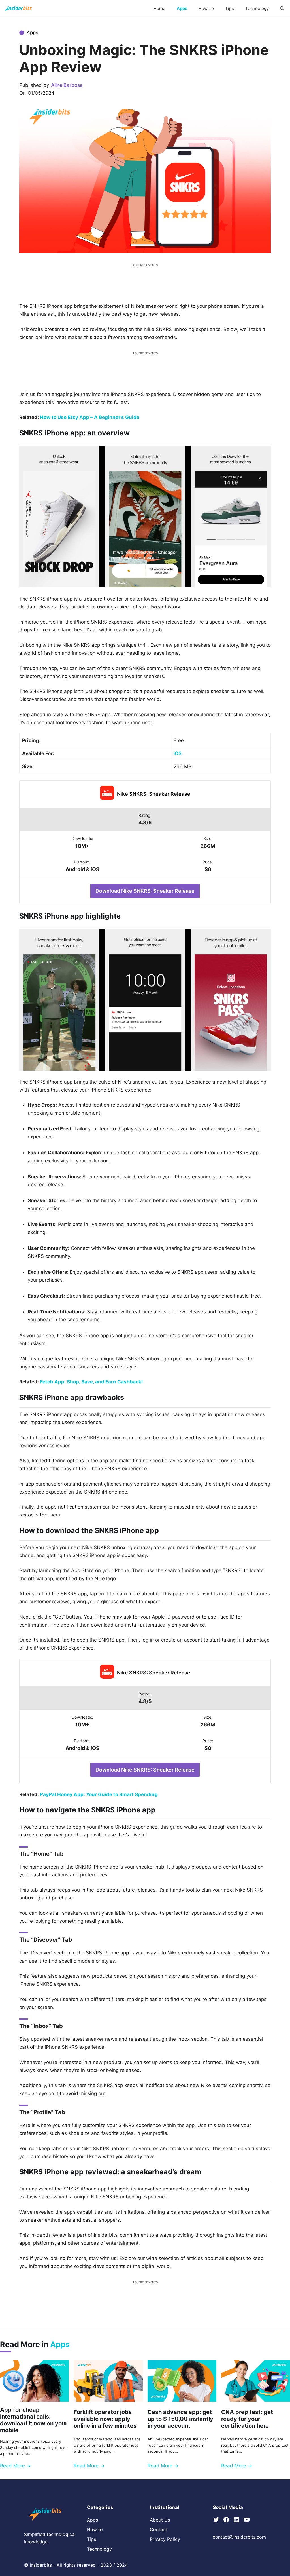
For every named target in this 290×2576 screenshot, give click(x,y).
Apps (182, 8)
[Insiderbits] (18, 9)
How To (206, 8)
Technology (257, 8)
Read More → (15, 2466)
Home (159, 8)
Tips (230, 8)
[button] (282, 9)
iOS (178, 753)
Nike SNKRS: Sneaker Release (154, 794)
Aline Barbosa (67, 85)
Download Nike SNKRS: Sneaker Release (145, 891)
